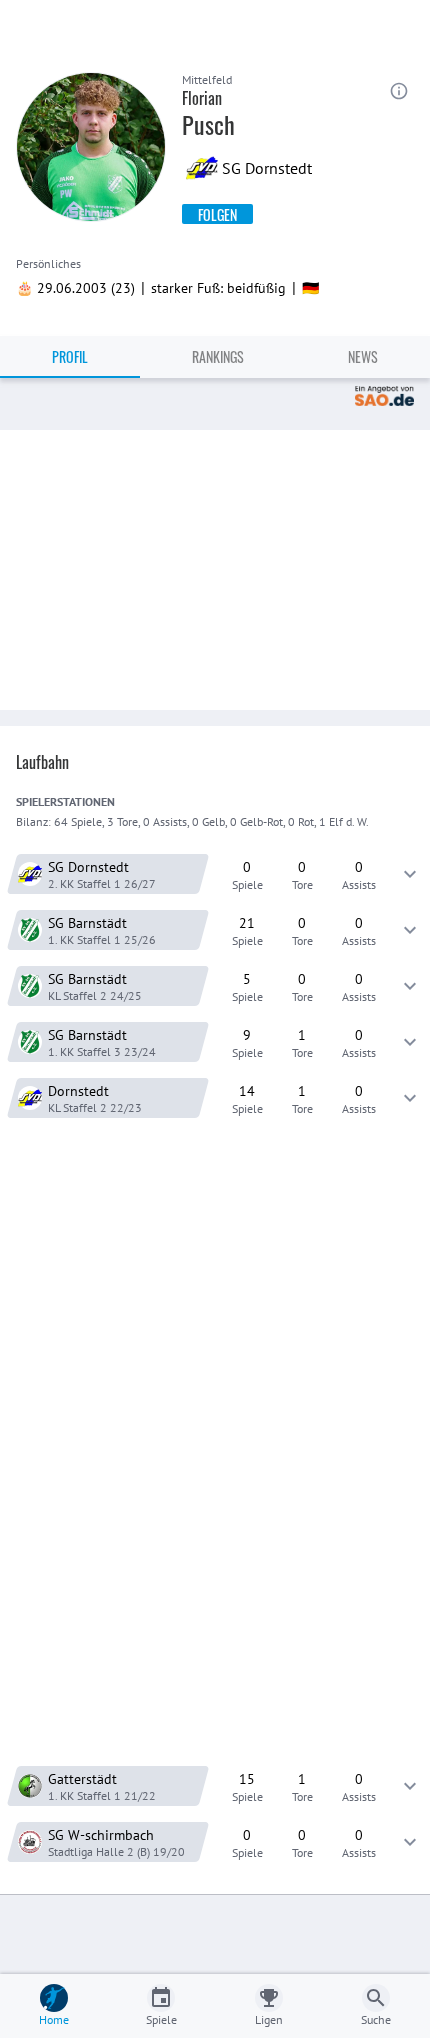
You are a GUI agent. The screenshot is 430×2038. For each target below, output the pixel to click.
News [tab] (363, 356)
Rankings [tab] (218, 356)
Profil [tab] (70, 356)
